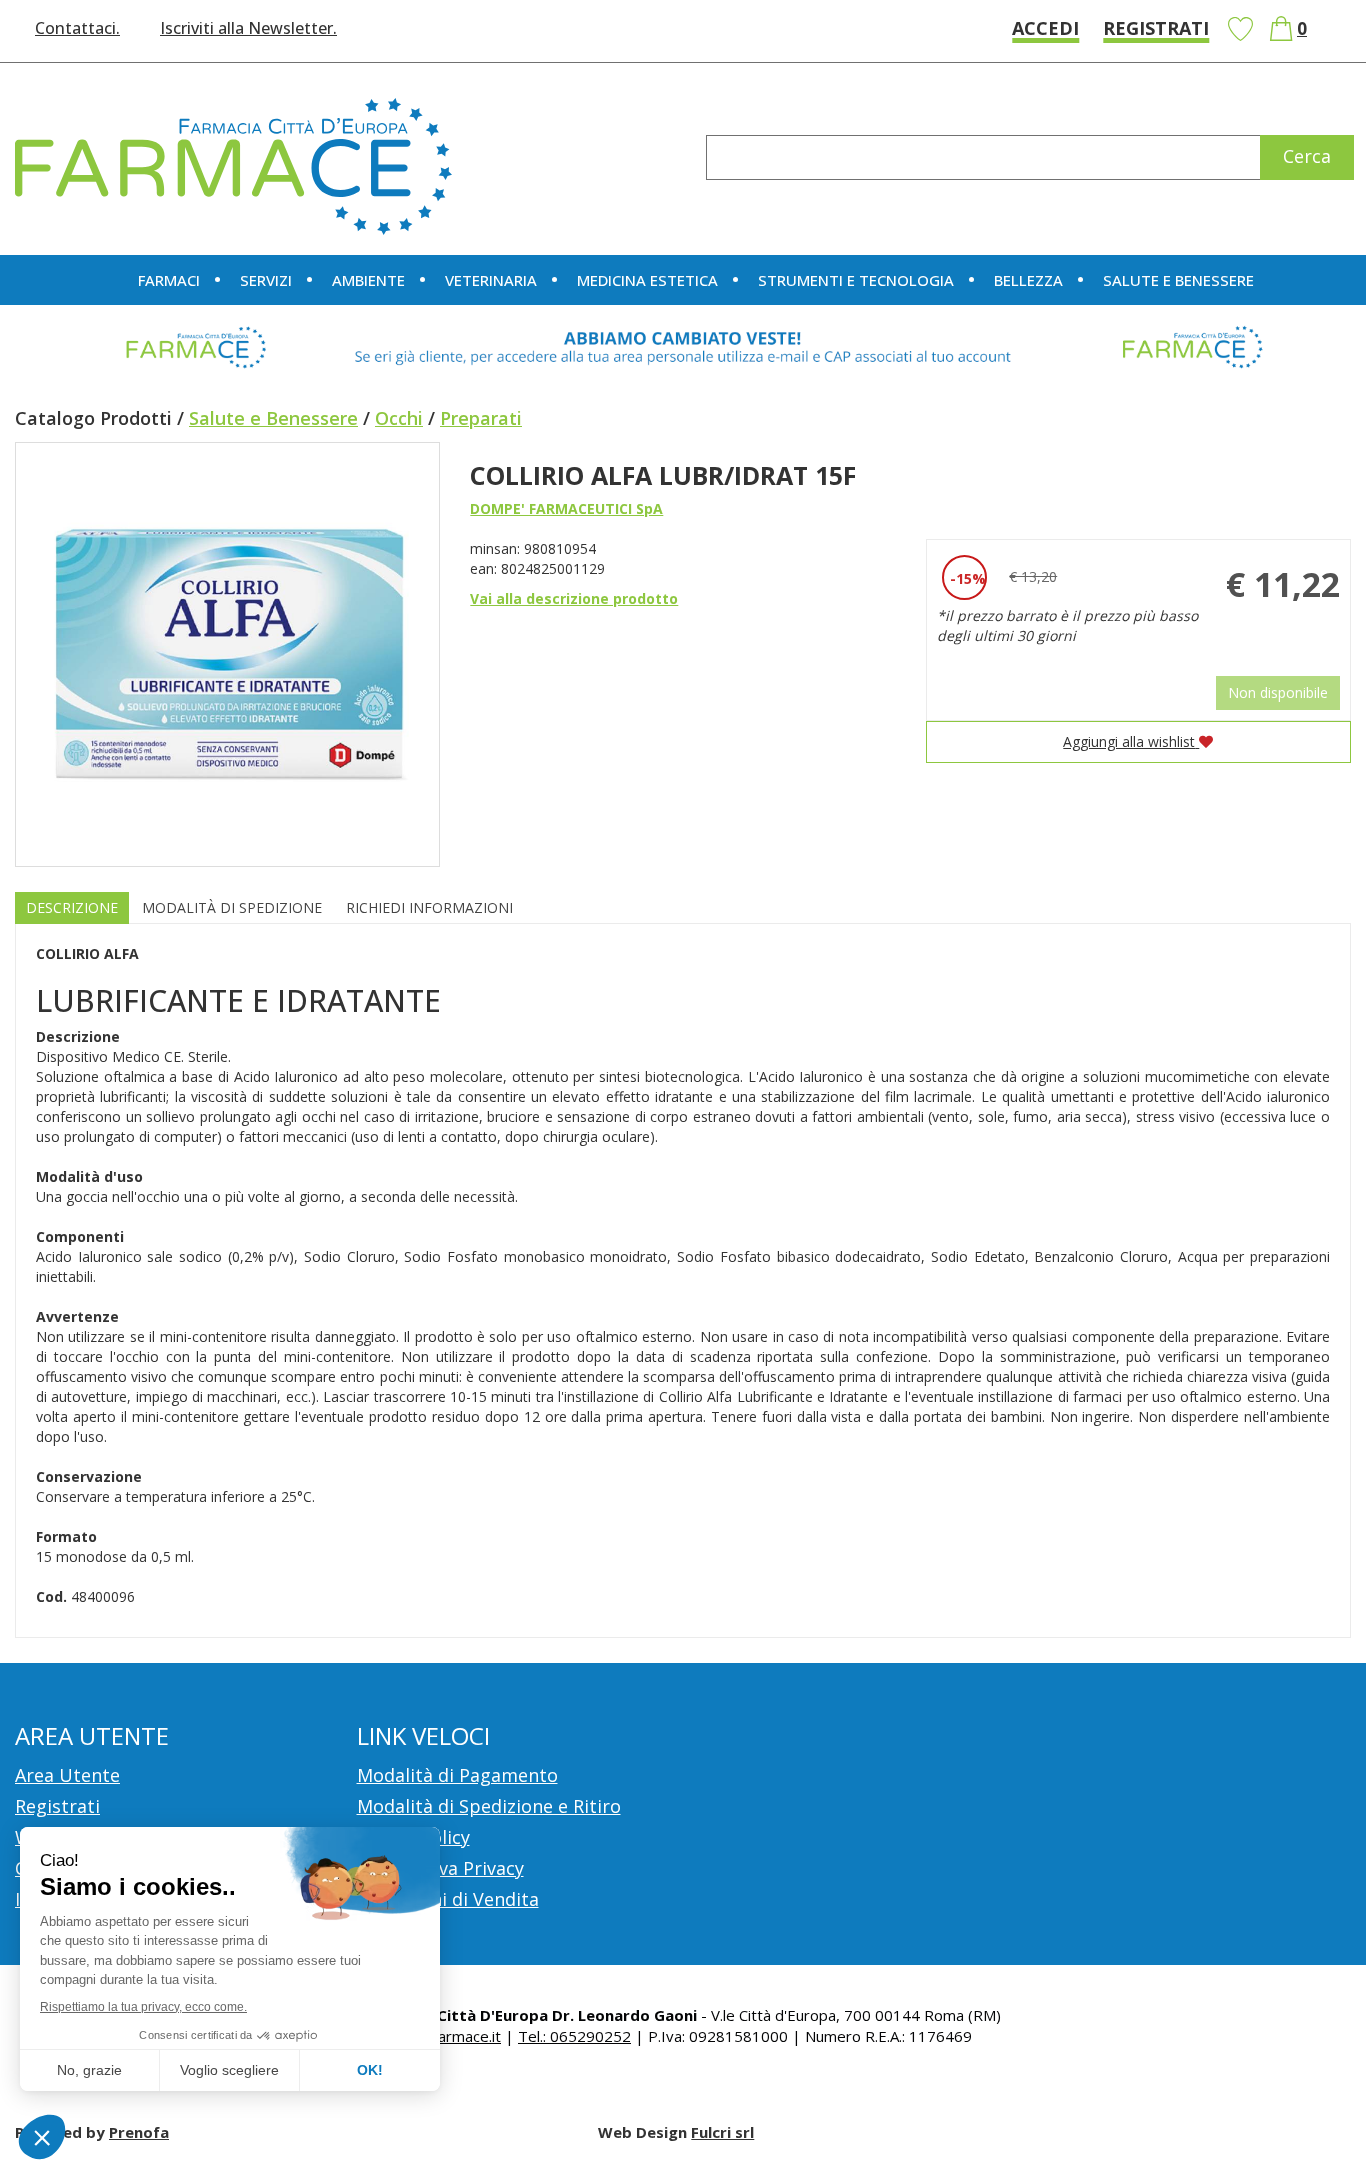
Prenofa (139, 2132)
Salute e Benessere (273, 418)
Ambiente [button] (368, 280)
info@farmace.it (447, 2036)
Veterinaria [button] (491, 280)
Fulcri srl (722, 2132)
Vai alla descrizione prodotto (574, 598)
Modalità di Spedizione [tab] (232, 907)
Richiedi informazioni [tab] (429, 907)
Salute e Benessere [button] (1178, 280)
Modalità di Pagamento (457, 1775)
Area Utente (67, 1775)
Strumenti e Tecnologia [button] (856, 280)
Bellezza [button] (1028, 280)
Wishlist (1240, 29)
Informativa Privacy (440, 1868)
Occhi (399, 418)
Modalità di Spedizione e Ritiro (489, 1806)
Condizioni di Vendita (448, 1899)
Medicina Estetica (647, 280)
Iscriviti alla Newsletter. (248, 28)
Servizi (266, 280)
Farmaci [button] (169, 280)
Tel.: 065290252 (574, 2036)
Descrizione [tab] (72, 907)
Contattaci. (77, 28)
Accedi (1045, 28)
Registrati (1156, 28)
